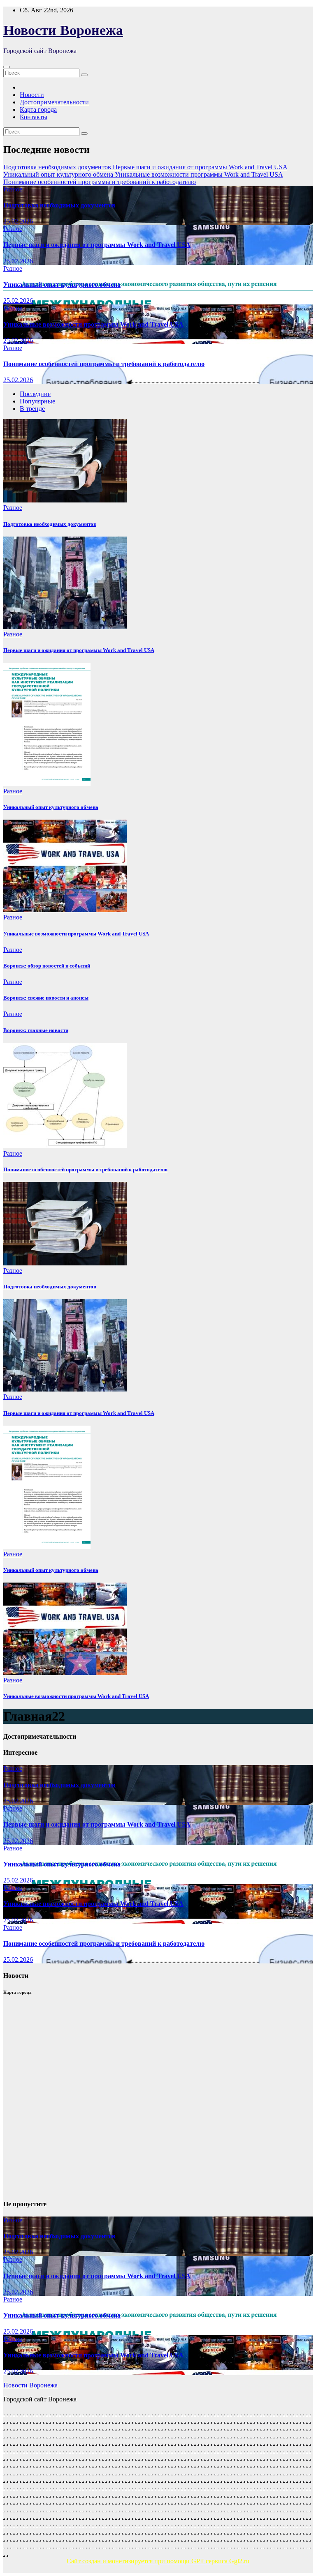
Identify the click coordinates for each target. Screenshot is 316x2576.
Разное (13, 189)
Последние (35, 394)
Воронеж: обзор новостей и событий (47, 966)
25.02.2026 (18, 221)
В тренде (32, 409)
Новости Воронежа (63, 30)
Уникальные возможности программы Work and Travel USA (93, 324)
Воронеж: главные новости (36, 1030)
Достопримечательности (54, 102)
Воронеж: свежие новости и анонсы (46, 998)
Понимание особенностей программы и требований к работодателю (104, 364)
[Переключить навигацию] (7, 67)
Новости (32, 95)
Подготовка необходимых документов (59, 205)
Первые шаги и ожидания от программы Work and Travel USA (97, 245)
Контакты (34, 117)
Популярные (37, 401)
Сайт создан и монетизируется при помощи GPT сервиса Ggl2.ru (158, 2561)
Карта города (38, 109)
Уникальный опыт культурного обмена (62, 285)
